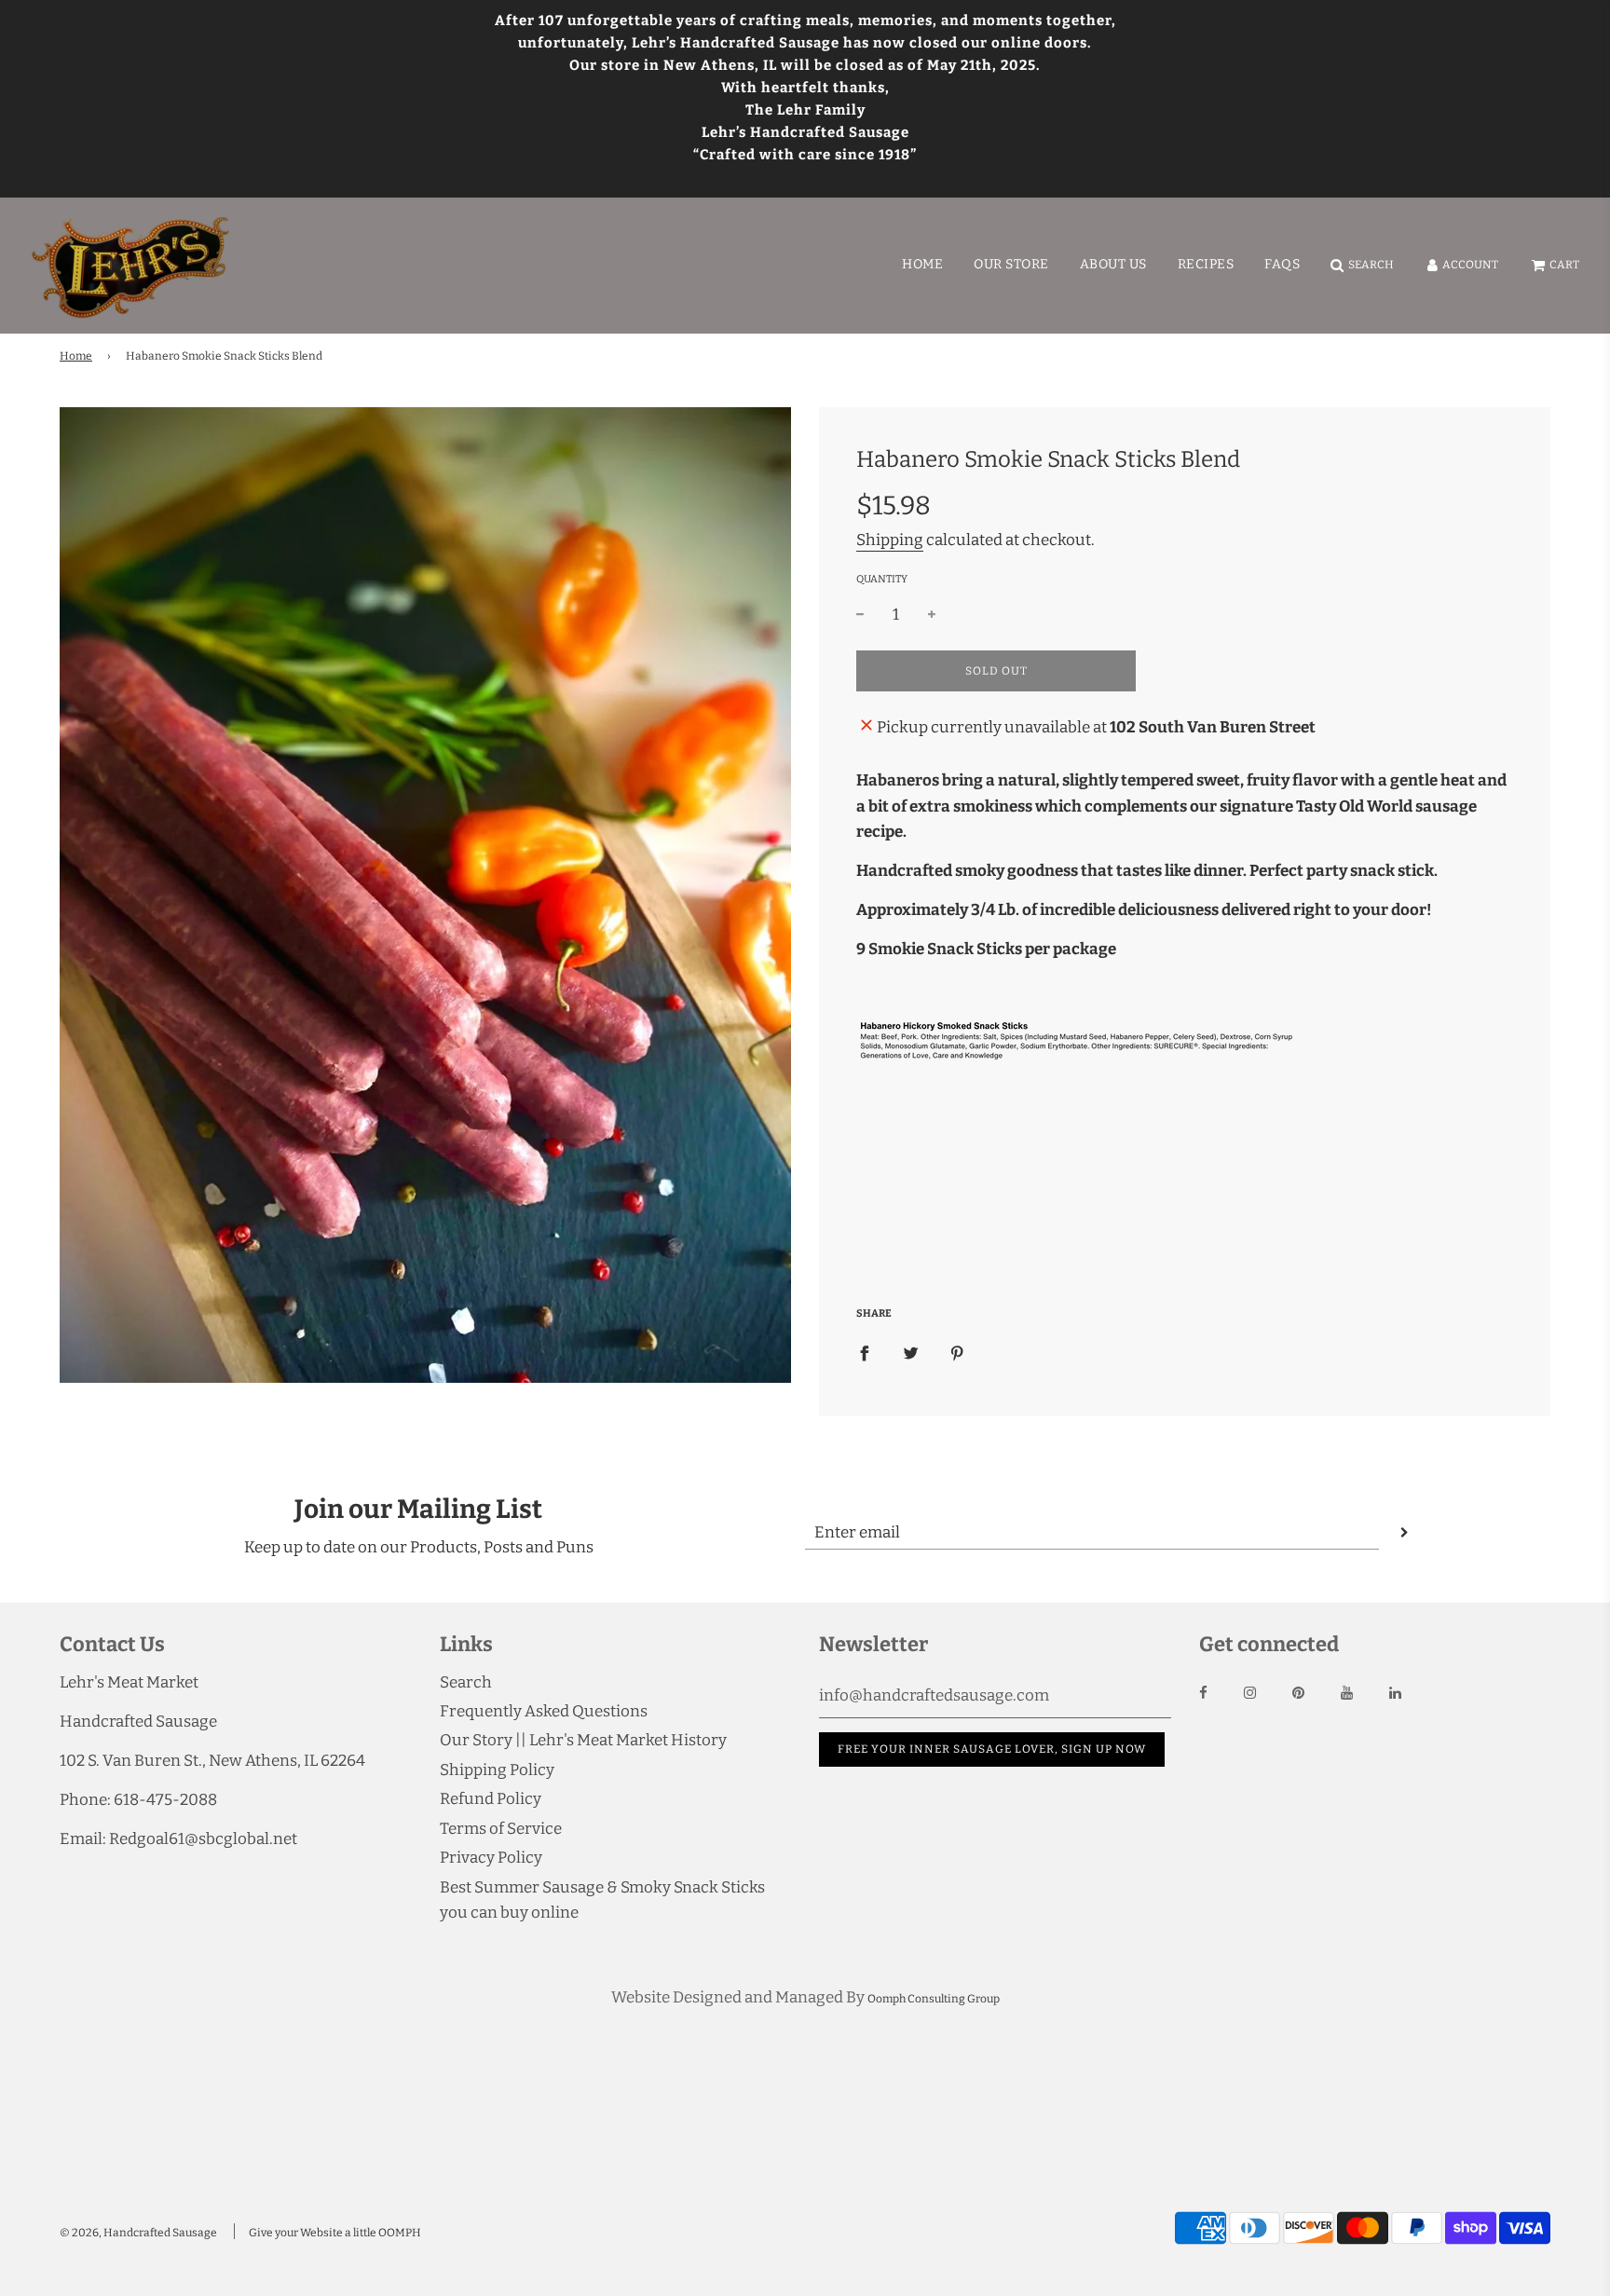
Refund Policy (491, 1799)
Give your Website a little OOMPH (335, 2233)
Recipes (1206, 264)
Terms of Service (501, 1829)
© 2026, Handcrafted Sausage (138, 2233)
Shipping (890, 540)
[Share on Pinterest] (957, 1353)
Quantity (882, 579)
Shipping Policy (497, 1770)
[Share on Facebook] (864, 1353)
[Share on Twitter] (911, 1353)
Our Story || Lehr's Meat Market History (583, 1740)
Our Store (1011, 264)
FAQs (1282, 264)
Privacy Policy (491, 1858)
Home (922, 264)
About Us (1113, 264)
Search (466, 1682)
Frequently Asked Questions (544, 1711)
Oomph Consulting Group (934, 1999)
